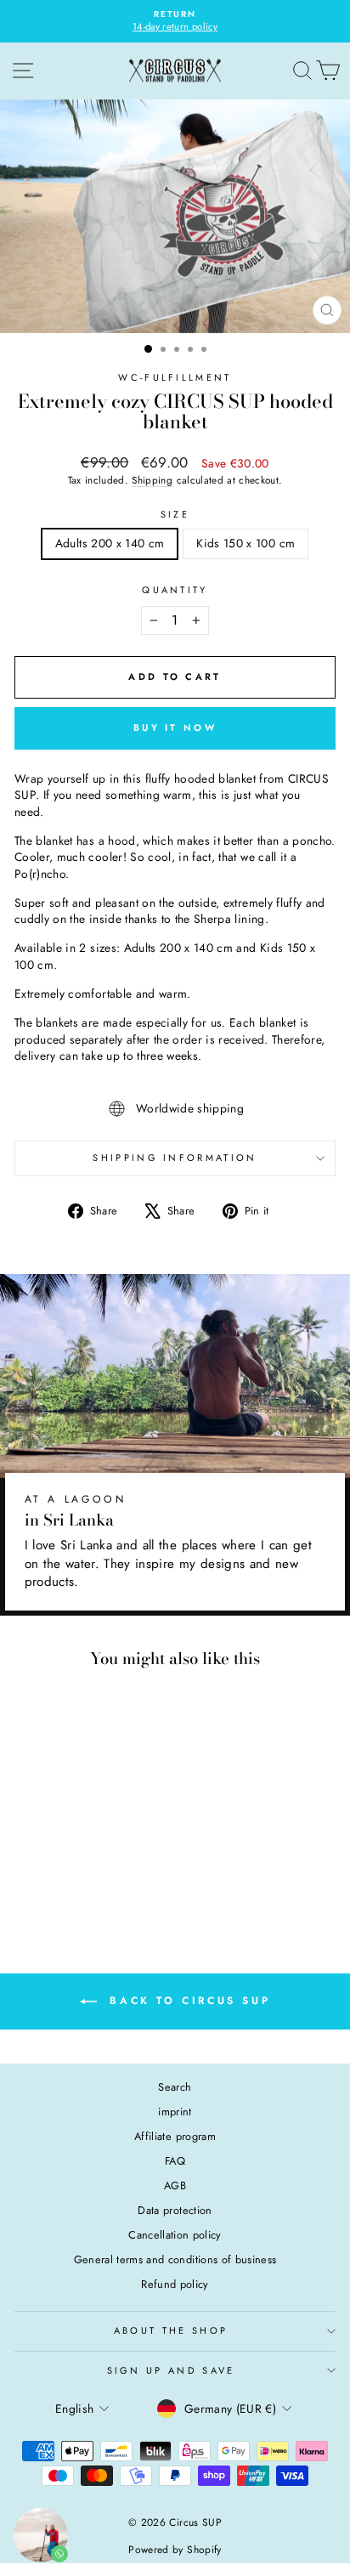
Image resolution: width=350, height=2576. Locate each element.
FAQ (175, 2161)
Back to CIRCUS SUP (187, 2001)
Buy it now (175, 728)
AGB (175, 2185)
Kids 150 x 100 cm (246, 543)
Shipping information (175, 1158)
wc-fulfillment (175, 377)
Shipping (152, 480)
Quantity (175, 590)
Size (175, 515)
